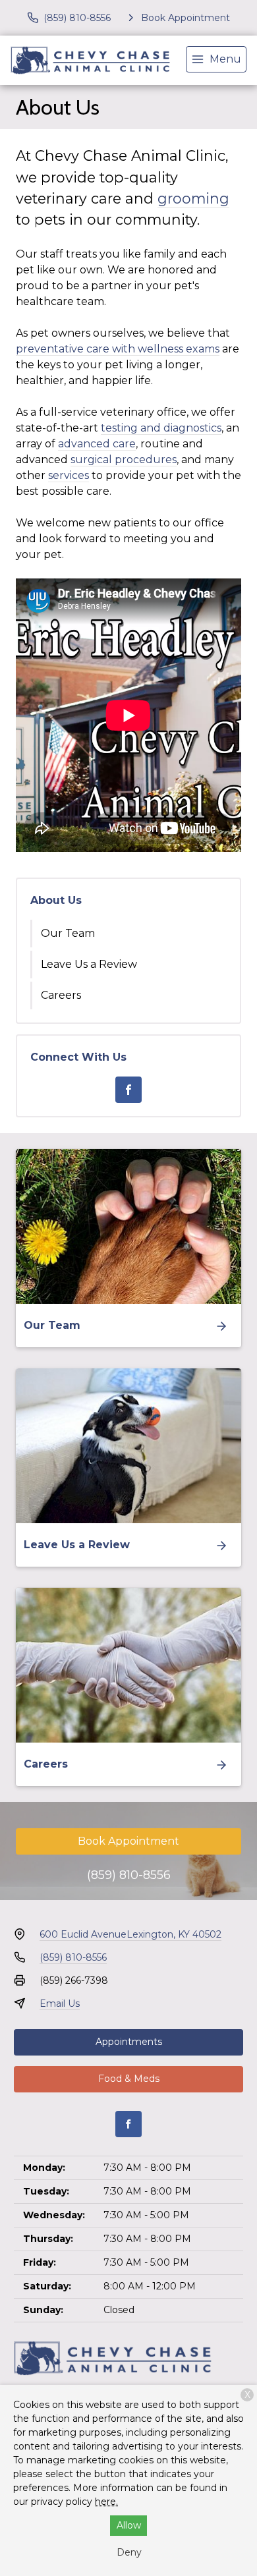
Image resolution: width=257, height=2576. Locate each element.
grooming (193, 198)
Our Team (68, 933)
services (69, 475)
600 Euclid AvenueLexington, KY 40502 (130, 1934)
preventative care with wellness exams (118, 349)
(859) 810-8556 (129, 1875)
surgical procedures (124, 460)
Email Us (60, 2003)
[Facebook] (128, 1090)
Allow (129, 2525)
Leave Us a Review (89, 964)
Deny (129, 2552)
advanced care (97, 444)
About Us (56, 900)
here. (106, 2502)
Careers (61, 995)
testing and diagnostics (161, 428)
